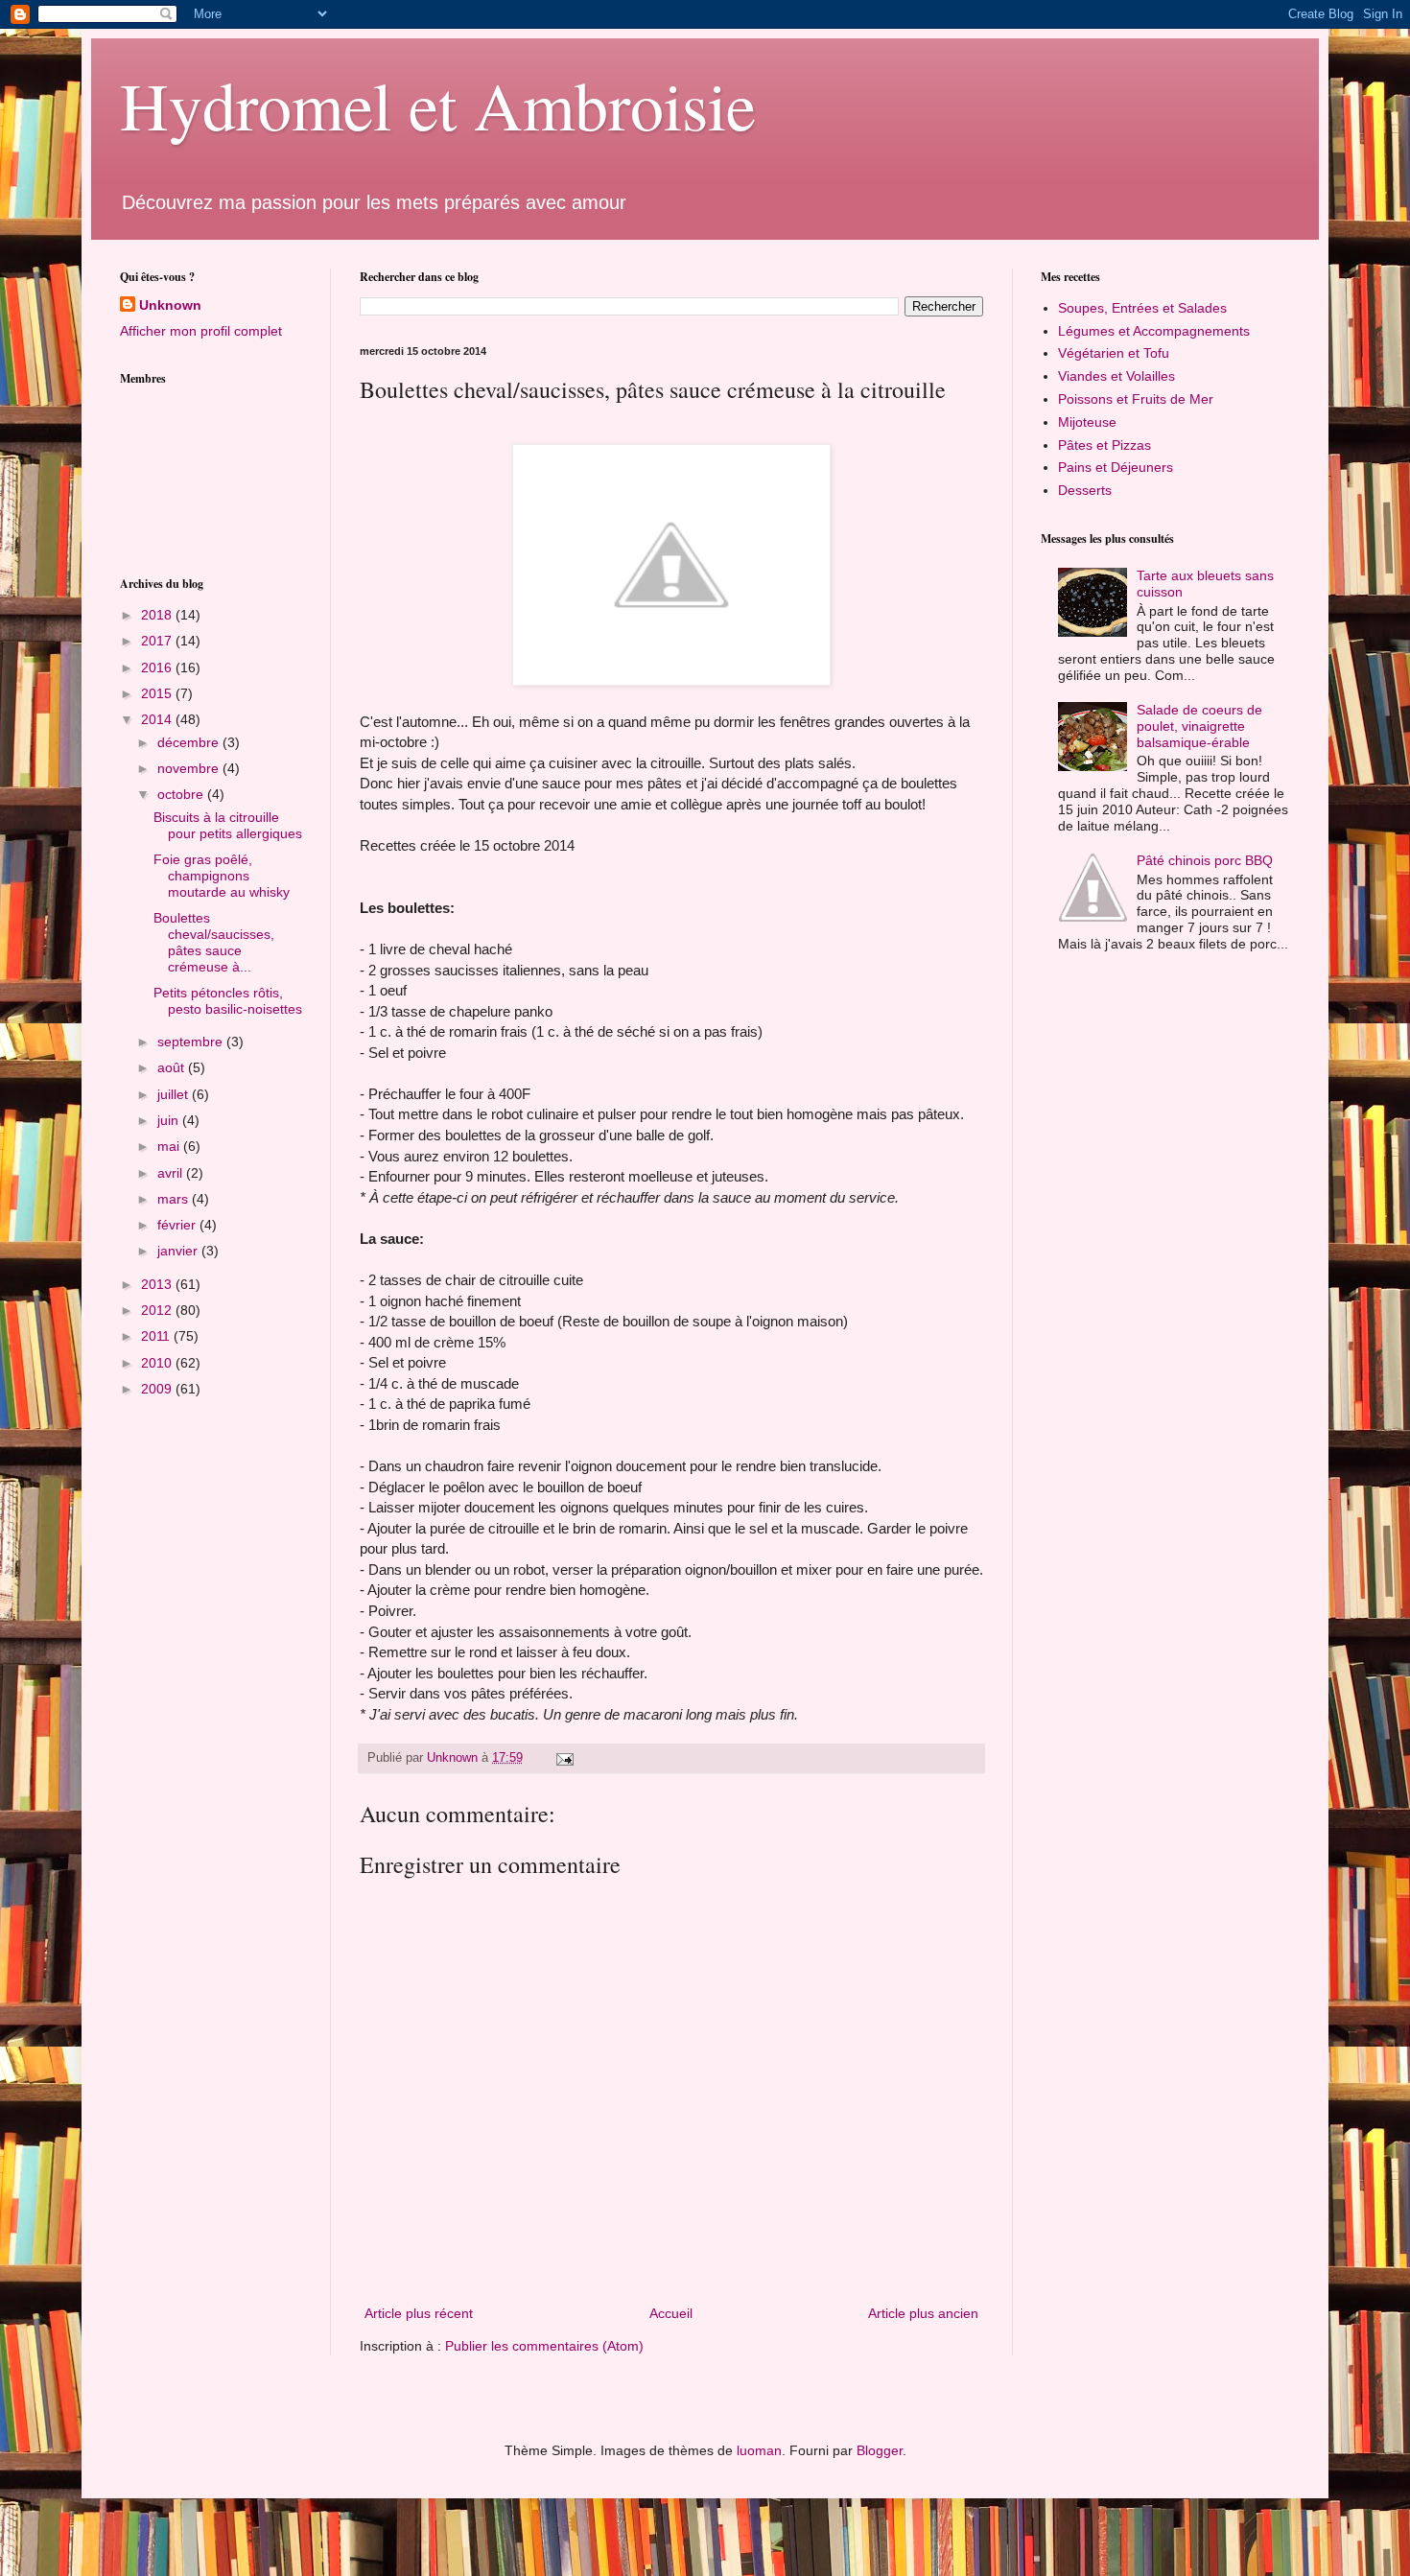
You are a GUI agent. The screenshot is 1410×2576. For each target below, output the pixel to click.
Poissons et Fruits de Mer (1136, 399)
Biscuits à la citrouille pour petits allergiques (228, 825)
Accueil (671, 2313)
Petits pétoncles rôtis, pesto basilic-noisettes (228, 1001)
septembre (192, 1042)
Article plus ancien (923, 2313)
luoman (759, 2450)
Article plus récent (419, 2313)
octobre (182, 794)
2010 (158, 1363)
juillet (175, 1094)
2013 (158, 1284)
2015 (158, 693)
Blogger (880, 2450)
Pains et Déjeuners (1116, 467)
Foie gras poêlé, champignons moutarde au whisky (222, 876)
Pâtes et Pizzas (1104, 445)
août (173, 1067)
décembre (190, 742)
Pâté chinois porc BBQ (1205, 860)
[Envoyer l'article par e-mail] (564, 1758)
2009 (158, 1389)
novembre (190, 768)
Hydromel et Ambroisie (438, 105)
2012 (158, 1310)
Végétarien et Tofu (1114, 353)
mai (170, 1146)
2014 (158, 719)
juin (170, 1120)
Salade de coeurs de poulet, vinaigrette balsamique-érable (1199, 726)
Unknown (170, 305)
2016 (158, 667)
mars (175, 1199)
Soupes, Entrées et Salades (1142, 308)
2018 (158, 615)
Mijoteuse (1087, 422)
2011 (157, 1336)
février (178, 1225)
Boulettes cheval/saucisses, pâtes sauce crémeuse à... (214, 942)
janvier (179, 1251)
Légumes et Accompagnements (1154, 331)
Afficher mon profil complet (201, 331)
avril (172, 1173)
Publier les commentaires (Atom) (544, 2346)
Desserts (1085, 490)
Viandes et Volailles (1116, 376)
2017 (158, 641)
